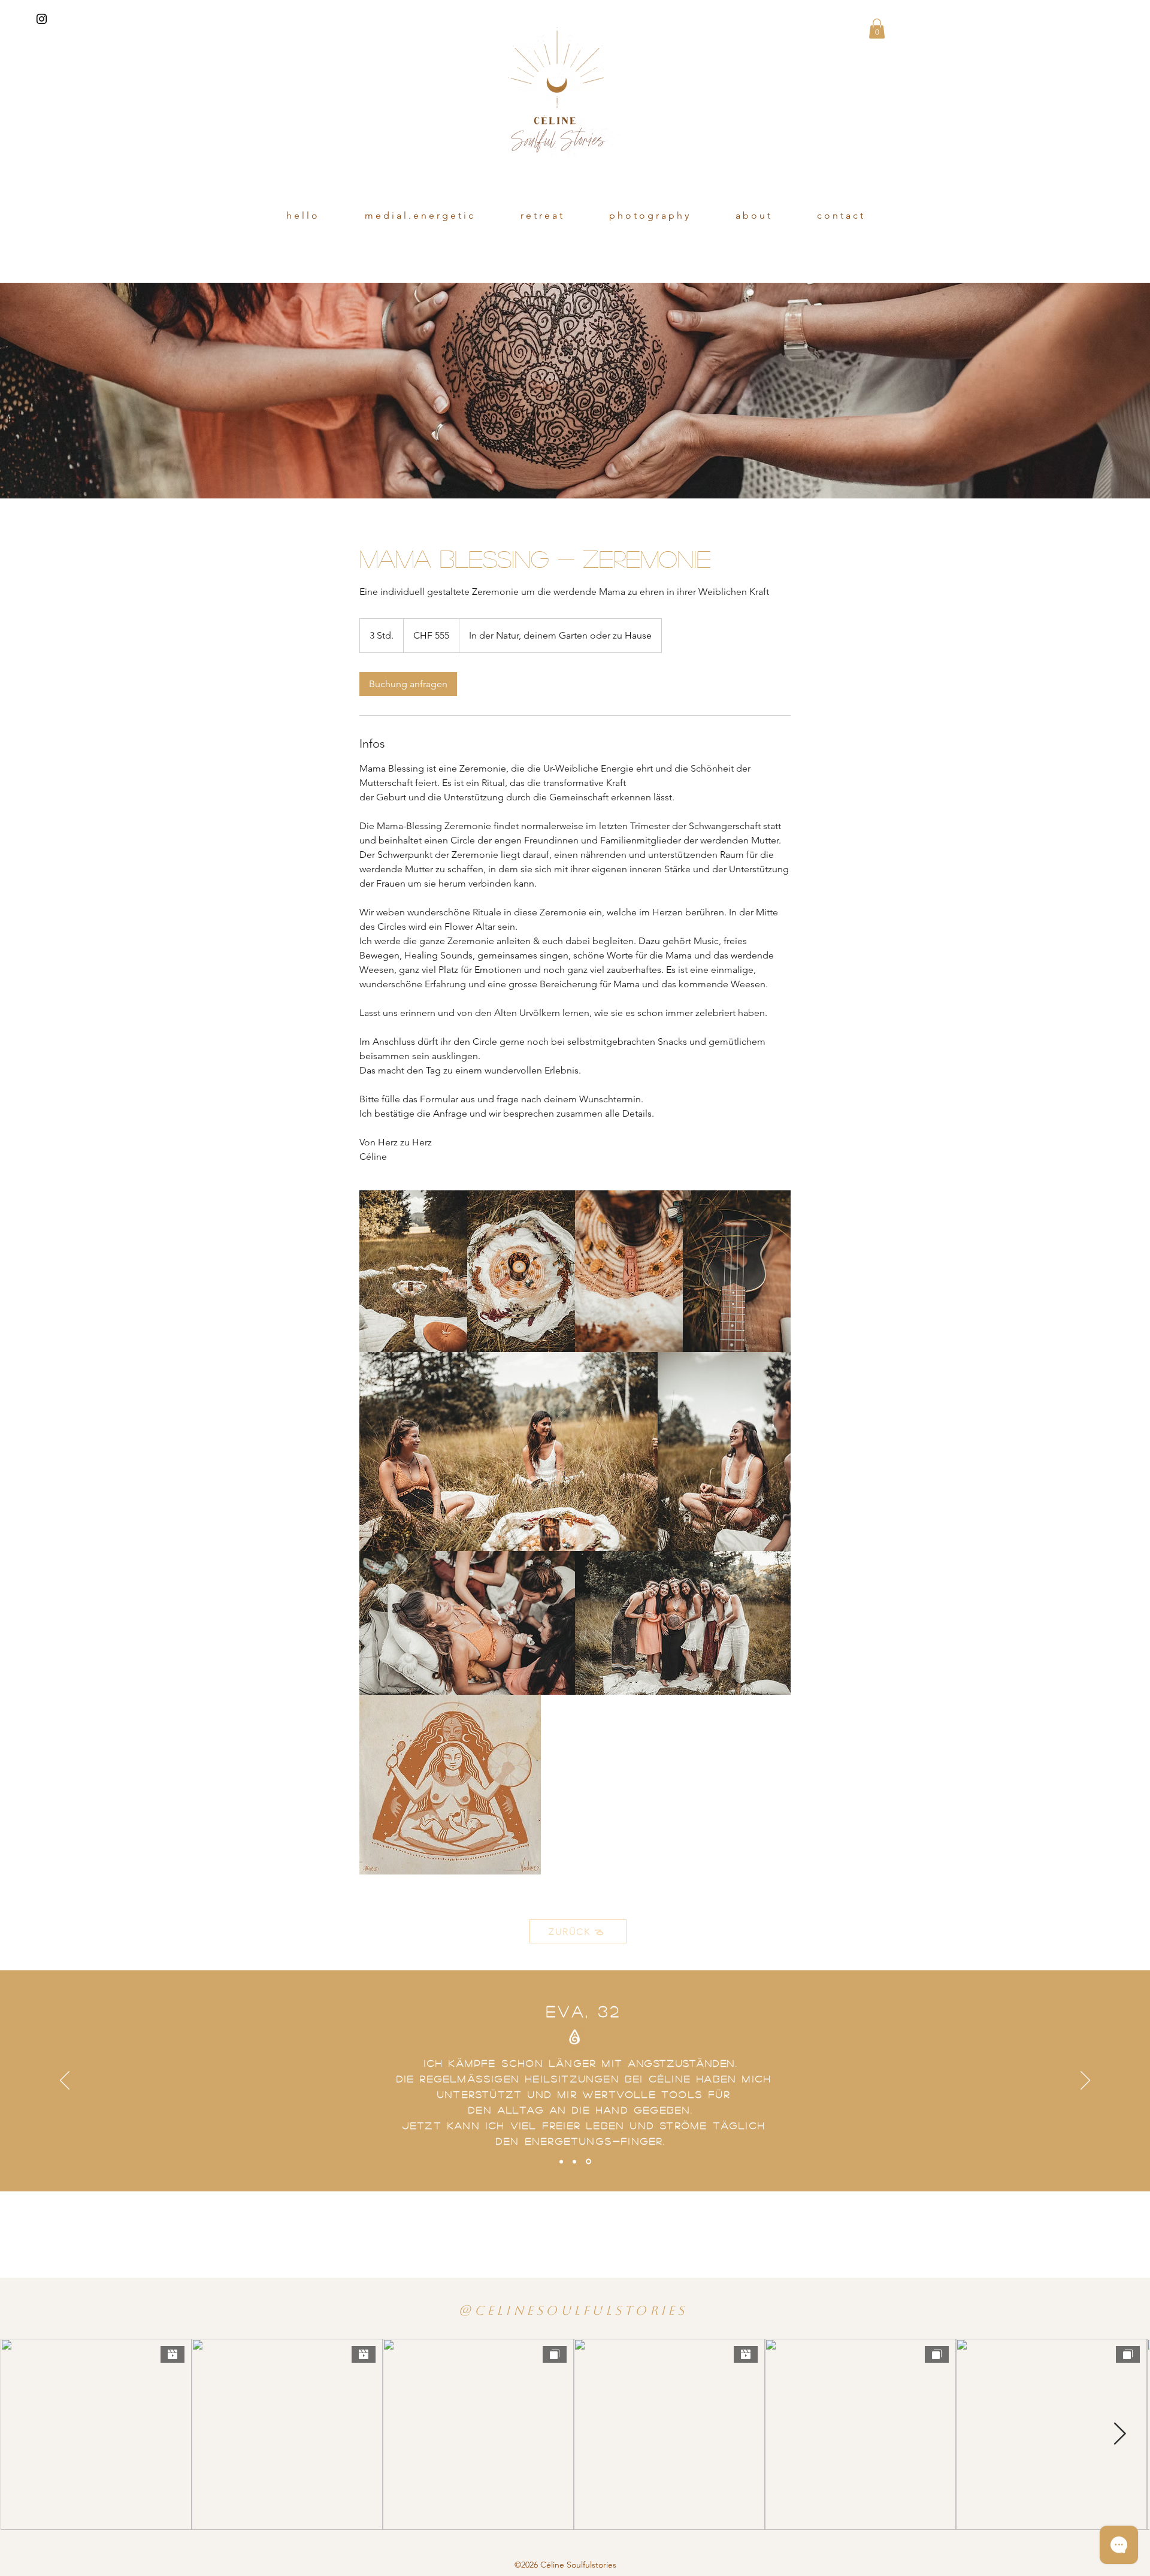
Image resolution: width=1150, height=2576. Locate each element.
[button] (877, 28)
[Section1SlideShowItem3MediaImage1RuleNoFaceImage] (589, 2161)
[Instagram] (42, 19)
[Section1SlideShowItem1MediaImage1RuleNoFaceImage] (562, 2162)
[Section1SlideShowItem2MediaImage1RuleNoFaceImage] (576, 2161)
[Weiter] (1085, 2081)
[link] (408, 684)
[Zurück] (65, 2081)
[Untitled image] (413, 1271)
